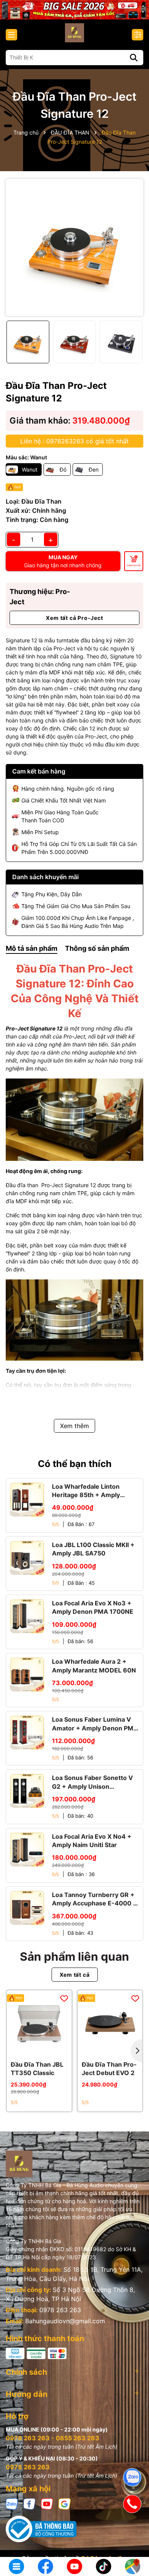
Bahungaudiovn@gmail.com (65, 2321)
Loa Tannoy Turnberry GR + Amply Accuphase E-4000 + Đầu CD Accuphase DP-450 (95, 1899)
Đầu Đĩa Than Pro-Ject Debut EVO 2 (109, 2069)
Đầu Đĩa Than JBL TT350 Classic (37, 2069)
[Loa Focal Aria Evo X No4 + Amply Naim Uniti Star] (27, 1849)
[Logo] (74, 33)
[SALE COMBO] (74, 9)
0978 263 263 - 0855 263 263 (53, 2438)
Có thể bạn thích (75, 1464)
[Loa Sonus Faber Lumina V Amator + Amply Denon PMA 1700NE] (27, 1732)
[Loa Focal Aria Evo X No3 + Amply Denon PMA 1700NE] (27, 1616)
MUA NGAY (63, 561)
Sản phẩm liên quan (74, 1956)
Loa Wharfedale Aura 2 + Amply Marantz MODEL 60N (94, 1666)
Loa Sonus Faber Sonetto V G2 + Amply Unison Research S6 (92, 1782)
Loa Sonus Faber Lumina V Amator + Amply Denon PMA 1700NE (95, 1724)
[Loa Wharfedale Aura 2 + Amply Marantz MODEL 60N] (27, 1674)
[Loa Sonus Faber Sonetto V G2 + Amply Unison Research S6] (27, 1791)
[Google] (65, 2503)
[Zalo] (12, 2503)
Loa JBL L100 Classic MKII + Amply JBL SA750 (93, 1549)
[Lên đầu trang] (133, 2542)
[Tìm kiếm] (134, 58)
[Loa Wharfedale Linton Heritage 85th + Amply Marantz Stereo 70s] (27, 1499)
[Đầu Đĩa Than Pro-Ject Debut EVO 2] (110, 2023)
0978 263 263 (60, 2310)
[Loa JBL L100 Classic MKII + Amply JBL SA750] (27, 1558)
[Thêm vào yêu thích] (64, 1998)
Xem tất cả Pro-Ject (74, 618)
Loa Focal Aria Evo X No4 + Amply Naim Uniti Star (92, 1841)
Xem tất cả (75, 1975)
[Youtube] (47, 2503)
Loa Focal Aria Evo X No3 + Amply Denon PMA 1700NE (93, 1607)
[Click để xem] (74, 247)
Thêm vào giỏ (134, 565)
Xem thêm (74, 1426)
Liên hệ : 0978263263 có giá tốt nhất (74, 441)
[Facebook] (29, 2503)
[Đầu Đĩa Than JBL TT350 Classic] (39, 2023)
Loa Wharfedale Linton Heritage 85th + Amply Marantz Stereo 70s (86, 1491)
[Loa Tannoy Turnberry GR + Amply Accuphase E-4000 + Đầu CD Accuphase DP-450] (27, 1908)
